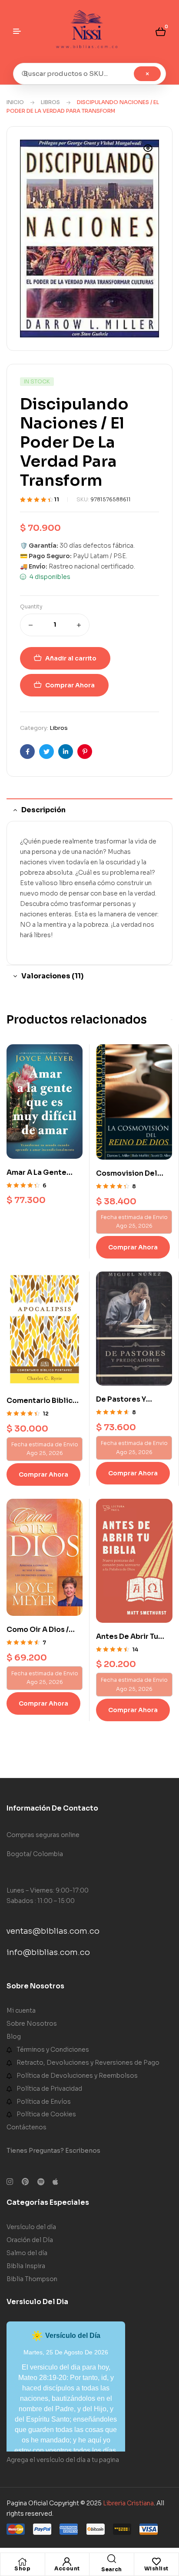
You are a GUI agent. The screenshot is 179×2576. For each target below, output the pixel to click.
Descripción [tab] (43, 810)
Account (67, 2568)
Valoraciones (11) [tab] (52, 976)
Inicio (15, 102)
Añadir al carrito (71, 658)
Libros (50, 102)
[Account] (67, 2562)
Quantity (31, 606)
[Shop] (23, 2562)
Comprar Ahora (70, 685)
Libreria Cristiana (128, 2503)
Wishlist (156, 2568)
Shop (22, 2568)
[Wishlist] (156, 2562)
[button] (148, 154)
